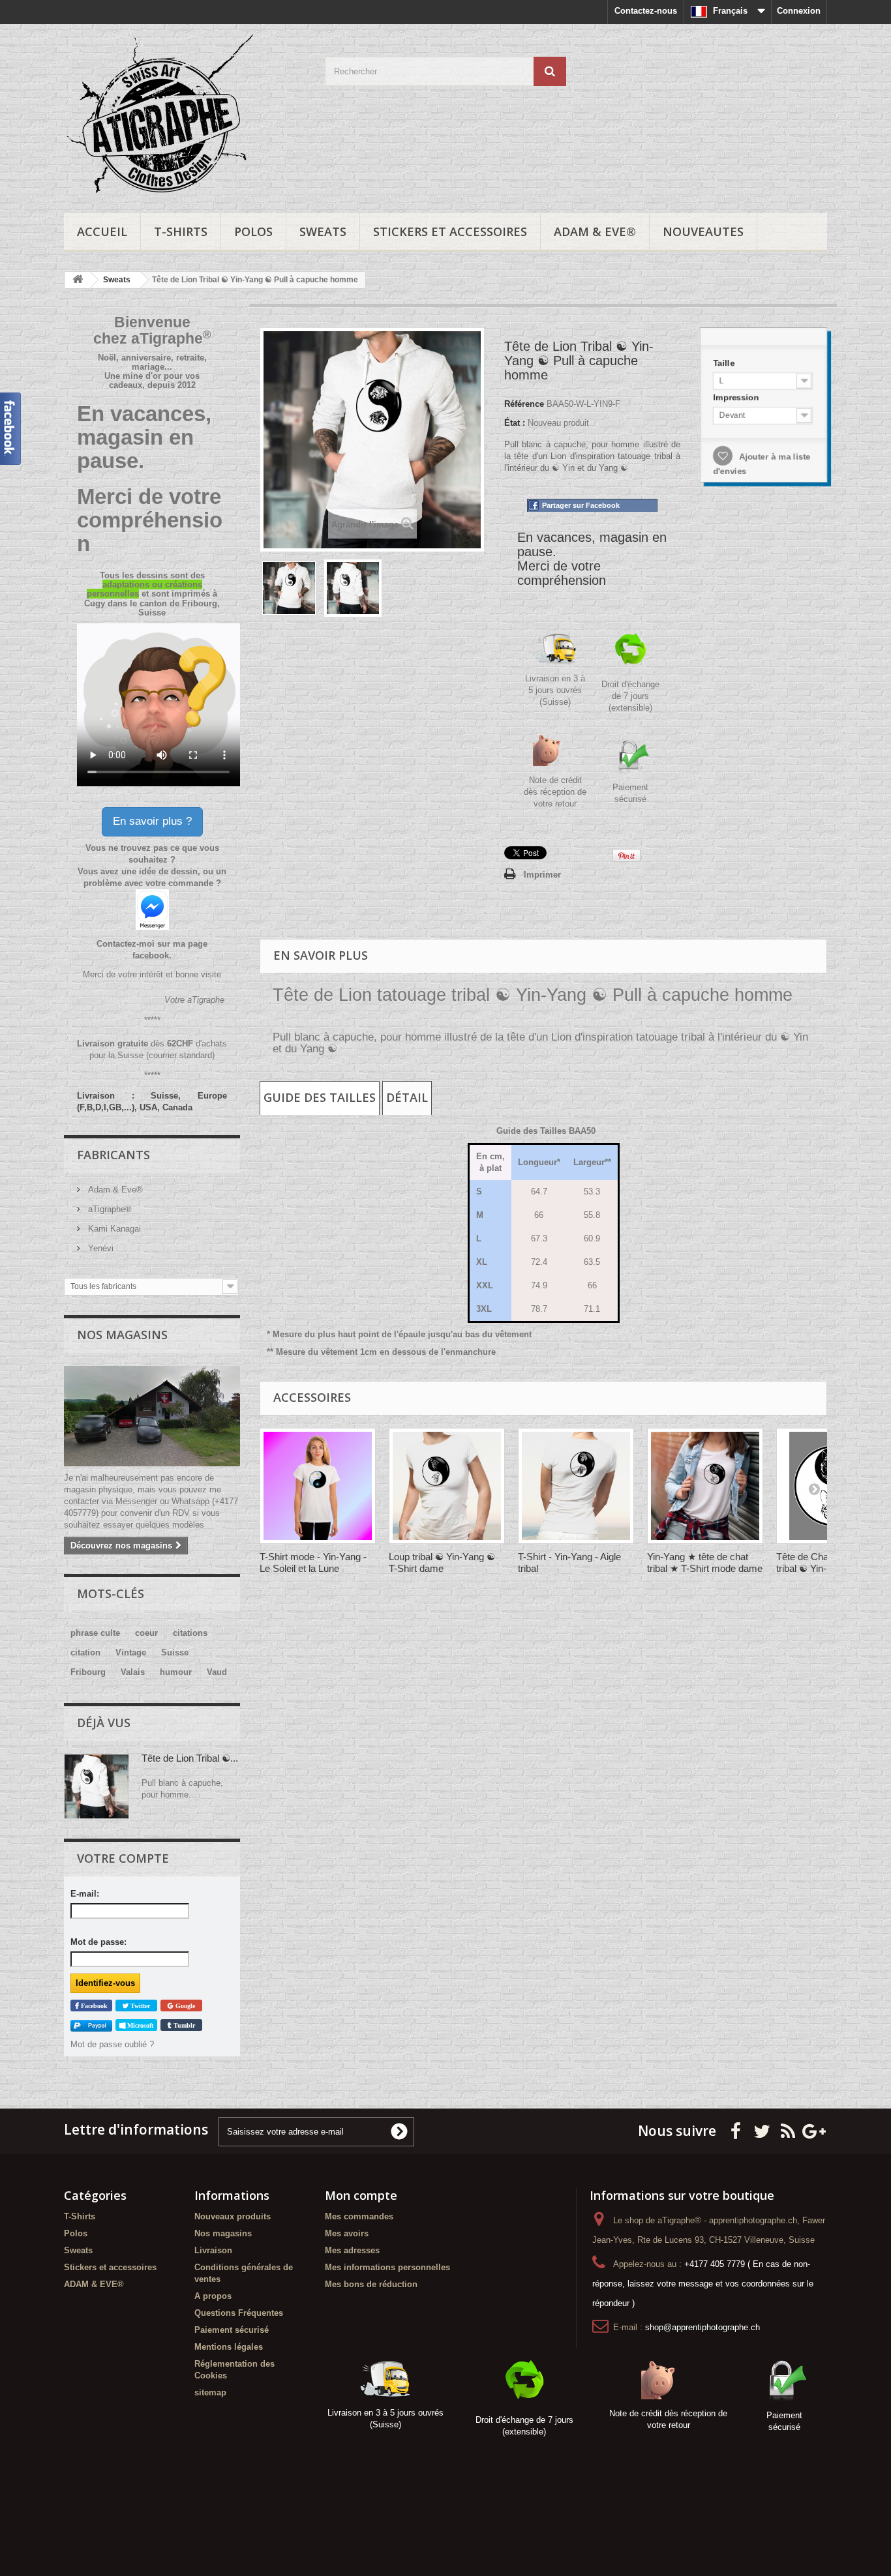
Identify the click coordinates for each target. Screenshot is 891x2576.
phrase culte (95, 1633)
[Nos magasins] (152, 1416)
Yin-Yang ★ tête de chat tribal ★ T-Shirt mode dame (705, 1562)
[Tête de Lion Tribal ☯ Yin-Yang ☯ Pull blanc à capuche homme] (289, 588)
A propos (213, 2296)
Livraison (213, 2250)
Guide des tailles (320, 1097)
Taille (725, 363)
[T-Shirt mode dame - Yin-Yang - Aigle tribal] (576, 1486)
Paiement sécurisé (232, 2330)
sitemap (210, 2392)
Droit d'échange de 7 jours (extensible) (630, 696)
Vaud (217, 1672)
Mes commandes (359, 2216)
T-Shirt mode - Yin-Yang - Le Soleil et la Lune (313, 1562)
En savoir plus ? (152, 821)
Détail (407, 1097)
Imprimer (542, 875)
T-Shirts (181, 231)
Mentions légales (229, 2347)
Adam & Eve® (114, 1190)
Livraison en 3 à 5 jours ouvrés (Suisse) (555, 690)
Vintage (131, 1652)
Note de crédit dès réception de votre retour (555, 792)
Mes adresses (352, 2250)
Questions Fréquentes (239, 2313)
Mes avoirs (347, 2233)
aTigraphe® (109, 1209)
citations (190, 1633)
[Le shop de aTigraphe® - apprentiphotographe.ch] (185, 115)
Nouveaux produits (233, 2216)
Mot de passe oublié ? (112, 2044)
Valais (133, 1672)
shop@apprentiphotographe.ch (702, 2327)
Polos (253, 231)
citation (85, 1652)
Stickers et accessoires (450, 231)
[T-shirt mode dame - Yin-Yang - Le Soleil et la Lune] (318, 1486)
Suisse (175, 1652)
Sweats (323, 231)
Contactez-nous (646, 11)
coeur (146, 1633)
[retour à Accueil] (78, 280)
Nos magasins (122, 1335)
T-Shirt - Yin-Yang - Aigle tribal (569, 1562)
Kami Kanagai (113, 1229)
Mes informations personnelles (387, 2267)
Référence (524, 404)
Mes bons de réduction (371, 2284)
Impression (737, 397)
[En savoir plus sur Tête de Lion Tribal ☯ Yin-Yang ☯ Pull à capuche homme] (97, 1786)
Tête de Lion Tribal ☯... (190, 1758)
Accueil (102, 231)
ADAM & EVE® (595, 231)
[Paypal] (91, 2025)
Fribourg (88, 1672)
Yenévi (99, 1248)
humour (176, 1672)
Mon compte (361, 2195)
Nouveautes (703, 231)
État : (515, 423)
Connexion (799, 11)
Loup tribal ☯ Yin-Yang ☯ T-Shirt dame (442, 1562)
